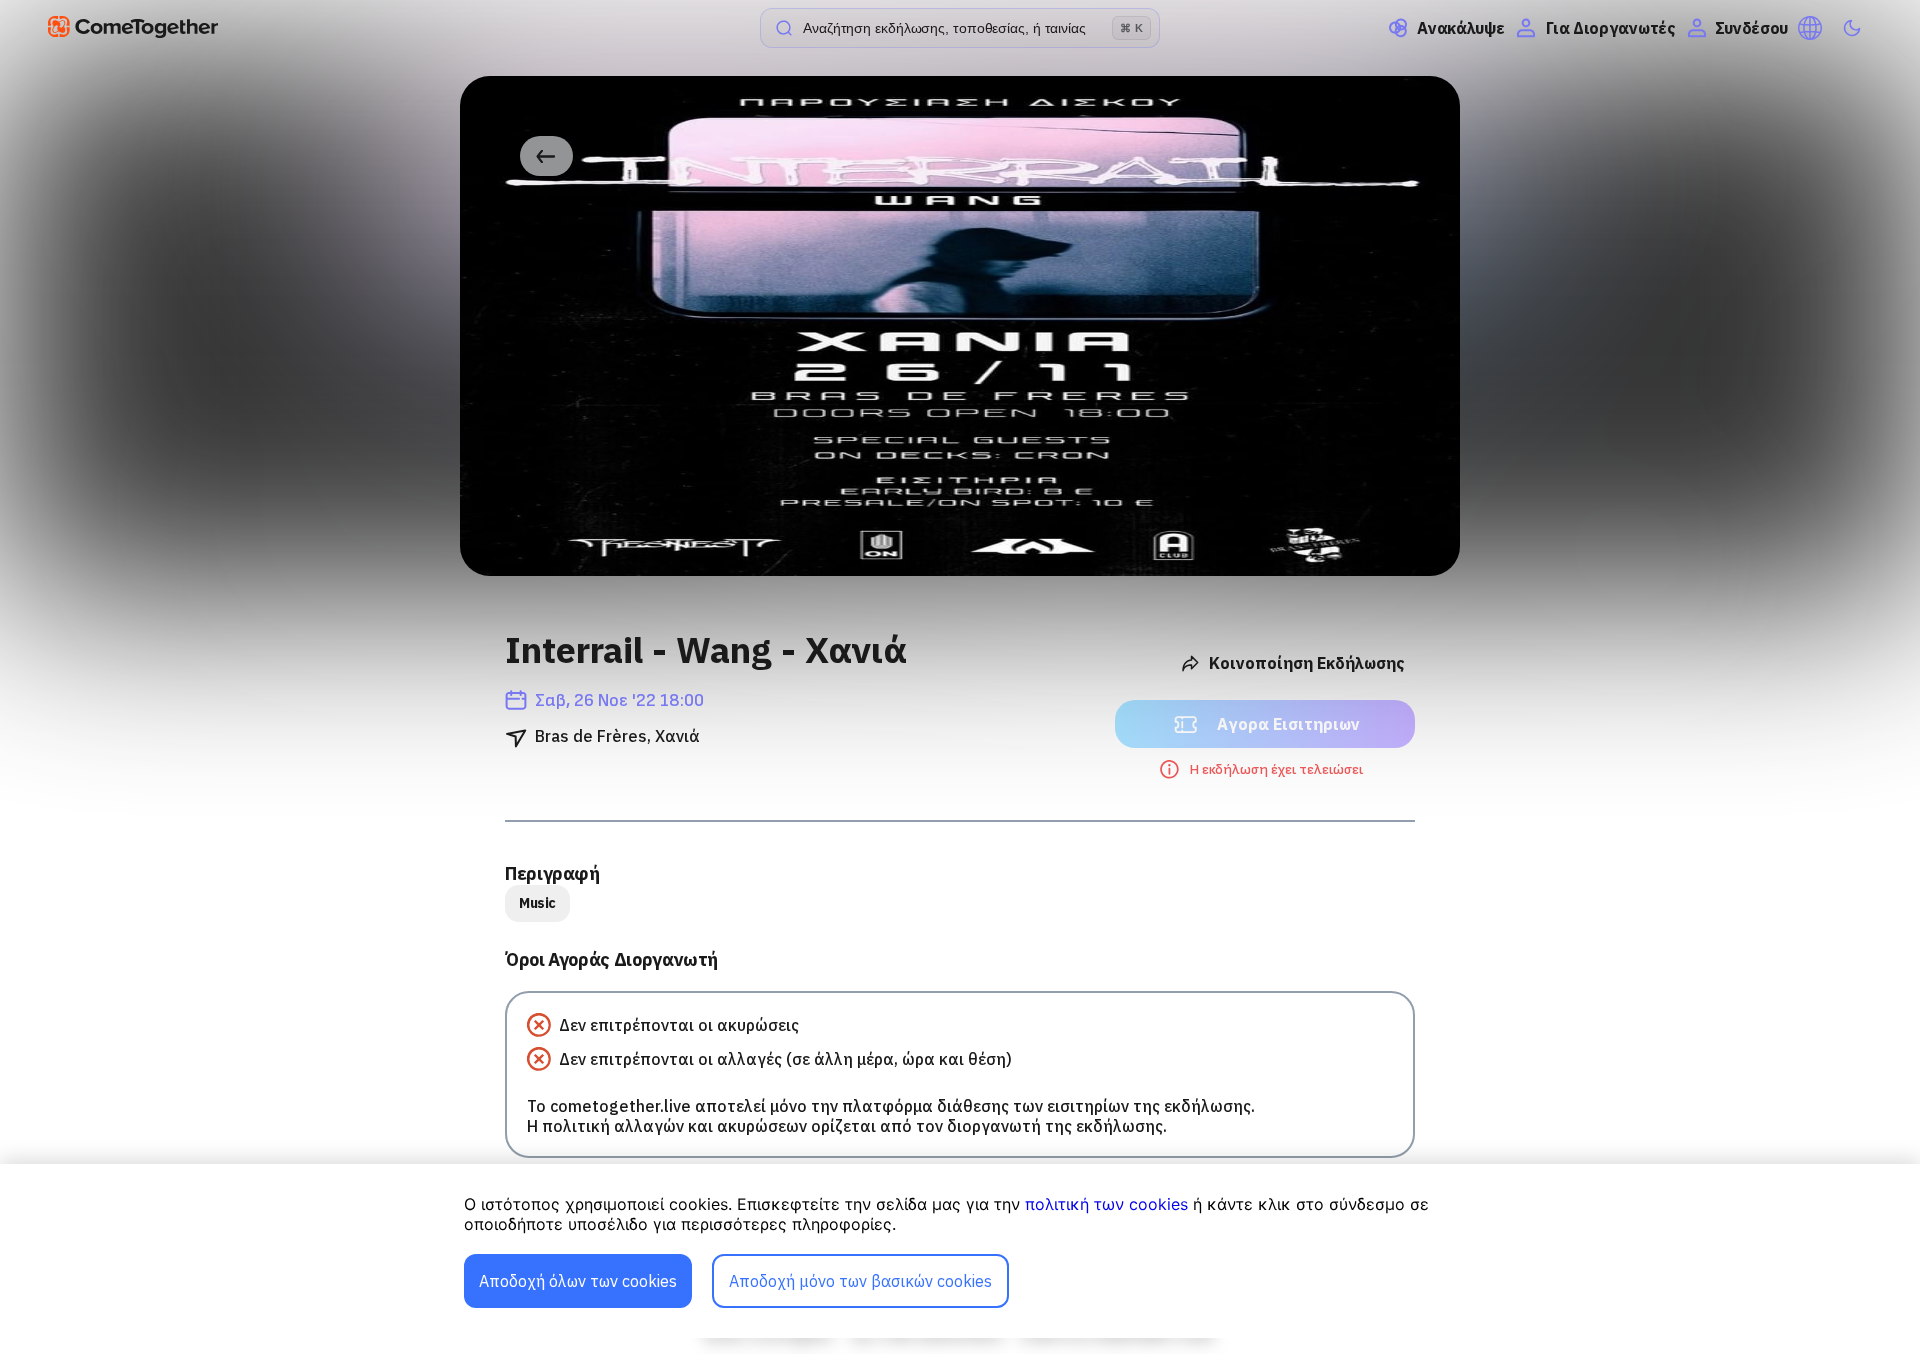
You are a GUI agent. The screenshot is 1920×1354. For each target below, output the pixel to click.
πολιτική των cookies (1106, 1204)
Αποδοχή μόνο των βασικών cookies (860, 1281)
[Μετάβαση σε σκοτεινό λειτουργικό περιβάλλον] (1852, 28)
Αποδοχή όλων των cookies (578, 1281)
